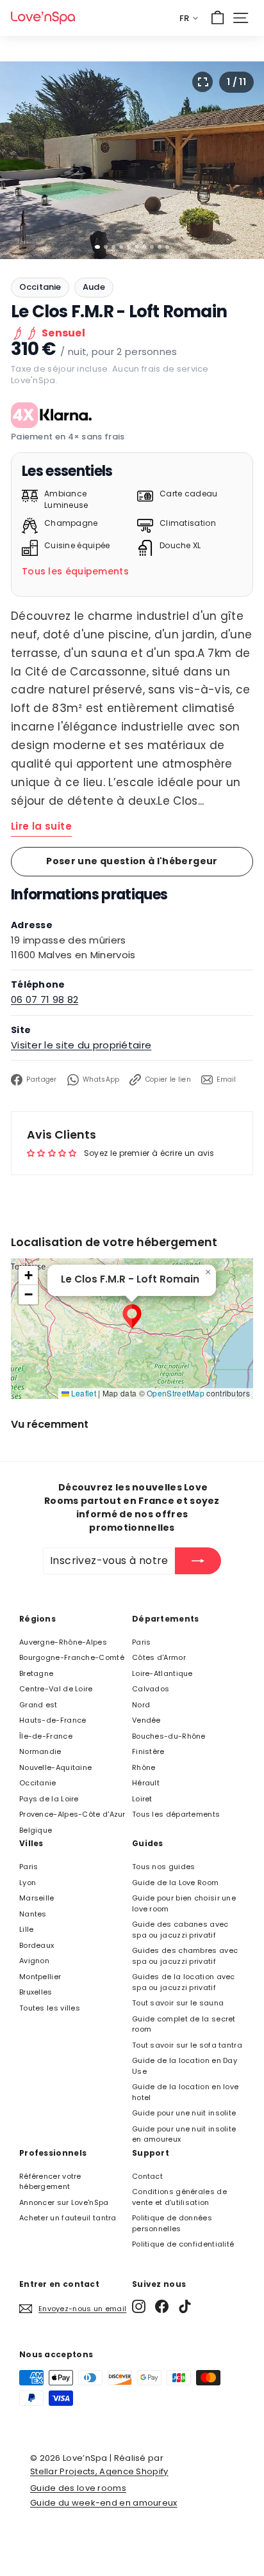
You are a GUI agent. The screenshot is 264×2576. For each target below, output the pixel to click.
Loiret (142, 1799)
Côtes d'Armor (159, 1657)
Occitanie (40, 287)
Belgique (36, 1830)
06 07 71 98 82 (45, 1000)
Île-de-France (46, 1736)
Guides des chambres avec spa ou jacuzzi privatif (185, 1956)
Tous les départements (176, 1814)
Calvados (151, 1689)
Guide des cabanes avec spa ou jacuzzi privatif (180, 1930)
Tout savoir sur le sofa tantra (187, 2045)
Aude (94, 287)
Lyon (28, 1883)
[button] (132, 1316)
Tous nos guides (164, 1867)
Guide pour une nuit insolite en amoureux (184, 2134)
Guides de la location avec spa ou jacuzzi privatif (184, 1982)
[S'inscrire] (198, 1561)
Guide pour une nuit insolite (184, 2113)
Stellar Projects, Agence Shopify (99, 2471)
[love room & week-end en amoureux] (43, 18)
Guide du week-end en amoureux (104, 2503)
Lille (27, 1929)
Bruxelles (36, 1992)
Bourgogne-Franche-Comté (72, 1657)
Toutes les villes (50, 2008)
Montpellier (40, 1977)
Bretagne (36, 1673)
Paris (142, 1642)
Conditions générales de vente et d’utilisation (179, 2197)
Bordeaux (37, 1945)
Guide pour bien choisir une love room (184, 1903)
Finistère (148, 1751)
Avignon (34, 1961)
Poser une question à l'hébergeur (132, 861)
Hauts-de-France (53, 1720)
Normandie (40, 1751)
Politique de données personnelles (172, 2223)
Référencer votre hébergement (50, 2182)
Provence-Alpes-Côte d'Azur (72, 1814)
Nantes (33, 1914)
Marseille (37, 1898)
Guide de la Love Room (175, 1883)
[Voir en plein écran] (202, 82)
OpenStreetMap (176, 1393)
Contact (147, 2176)
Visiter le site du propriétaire (81, 1045)
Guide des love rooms (78, 2488)
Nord (141, 1705)
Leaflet (83, 1393)
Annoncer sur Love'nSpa (64, 2202)
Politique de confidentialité (183, 2244)
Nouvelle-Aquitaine (55, 1767)
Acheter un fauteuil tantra (68, 2218)
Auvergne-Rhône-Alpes (63, 1642)
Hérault (146, 1783)
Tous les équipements (75, 571)
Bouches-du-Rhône (169, 1736)
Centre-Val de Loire (56, 1689)
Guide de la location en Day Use (185, 2066)
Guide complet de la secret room (184, 2024)
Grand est (38, 1705)
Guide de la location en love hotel (185, 2092)
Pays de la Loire (49, 1799)
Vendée (146, 1720)
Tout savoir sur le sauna (178, 2003)
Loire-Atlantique (162, 1673)
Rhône (144, 1767)
